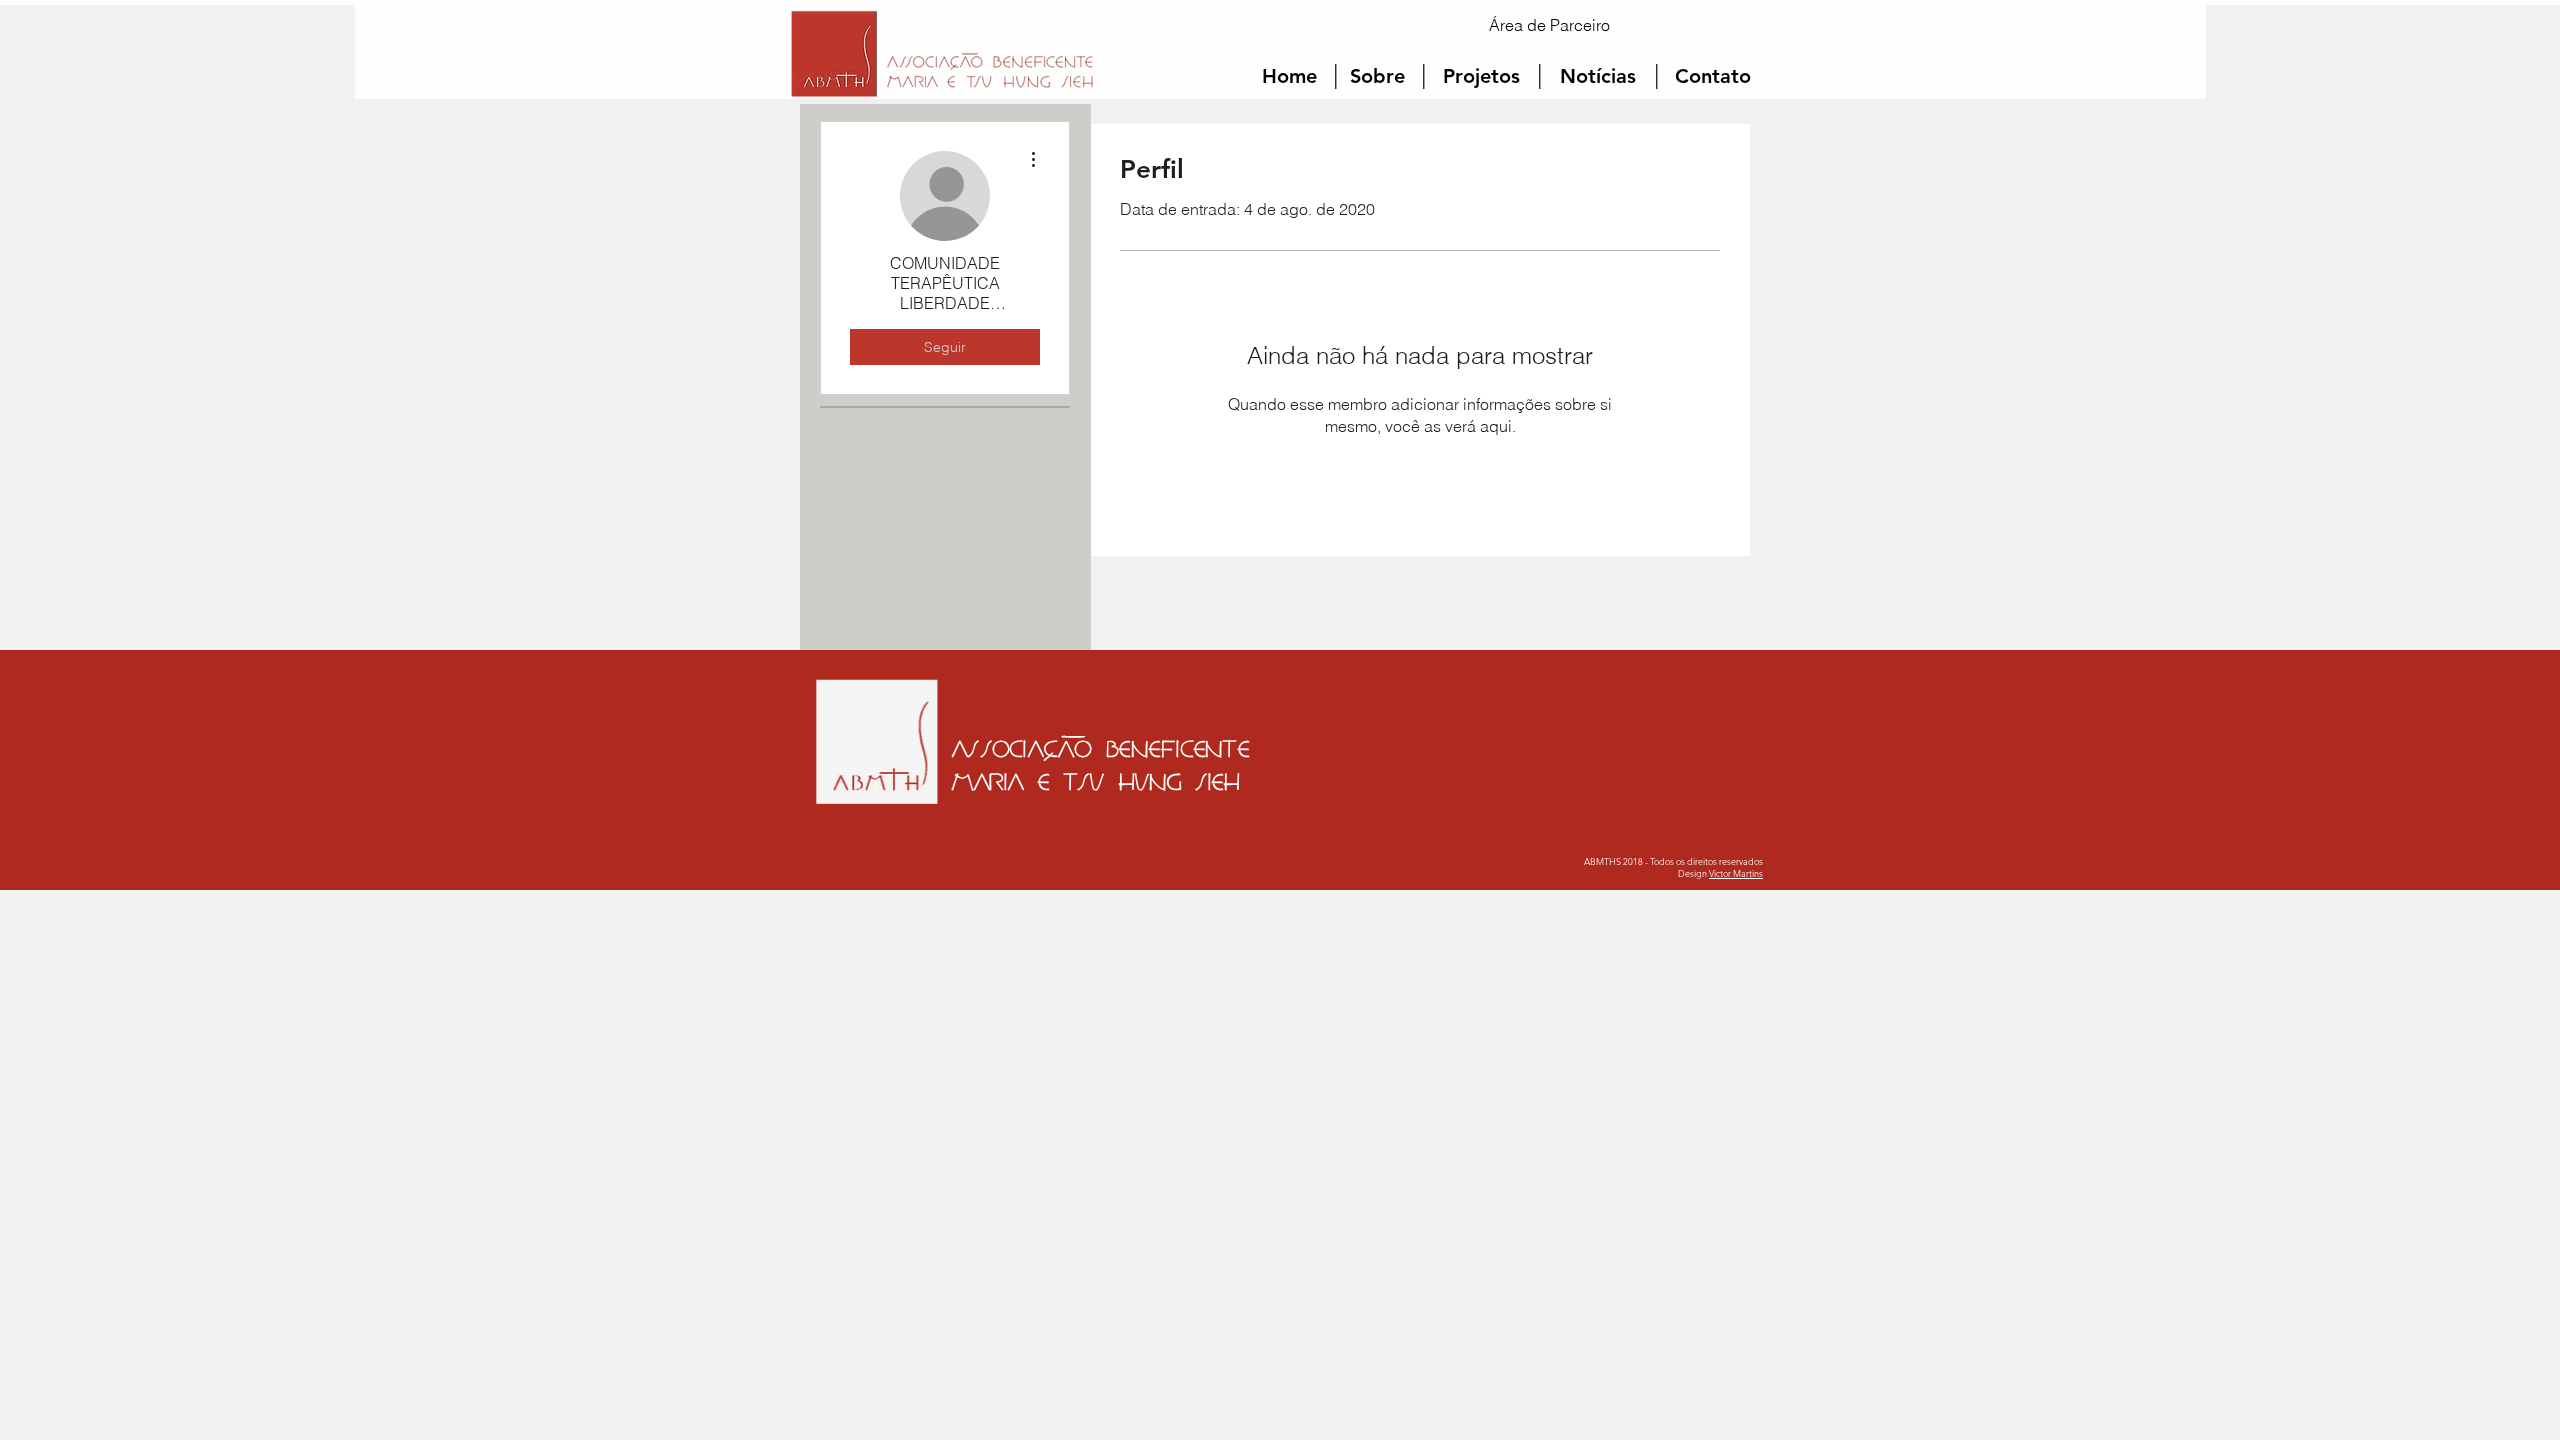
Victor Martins (1736, 873)
